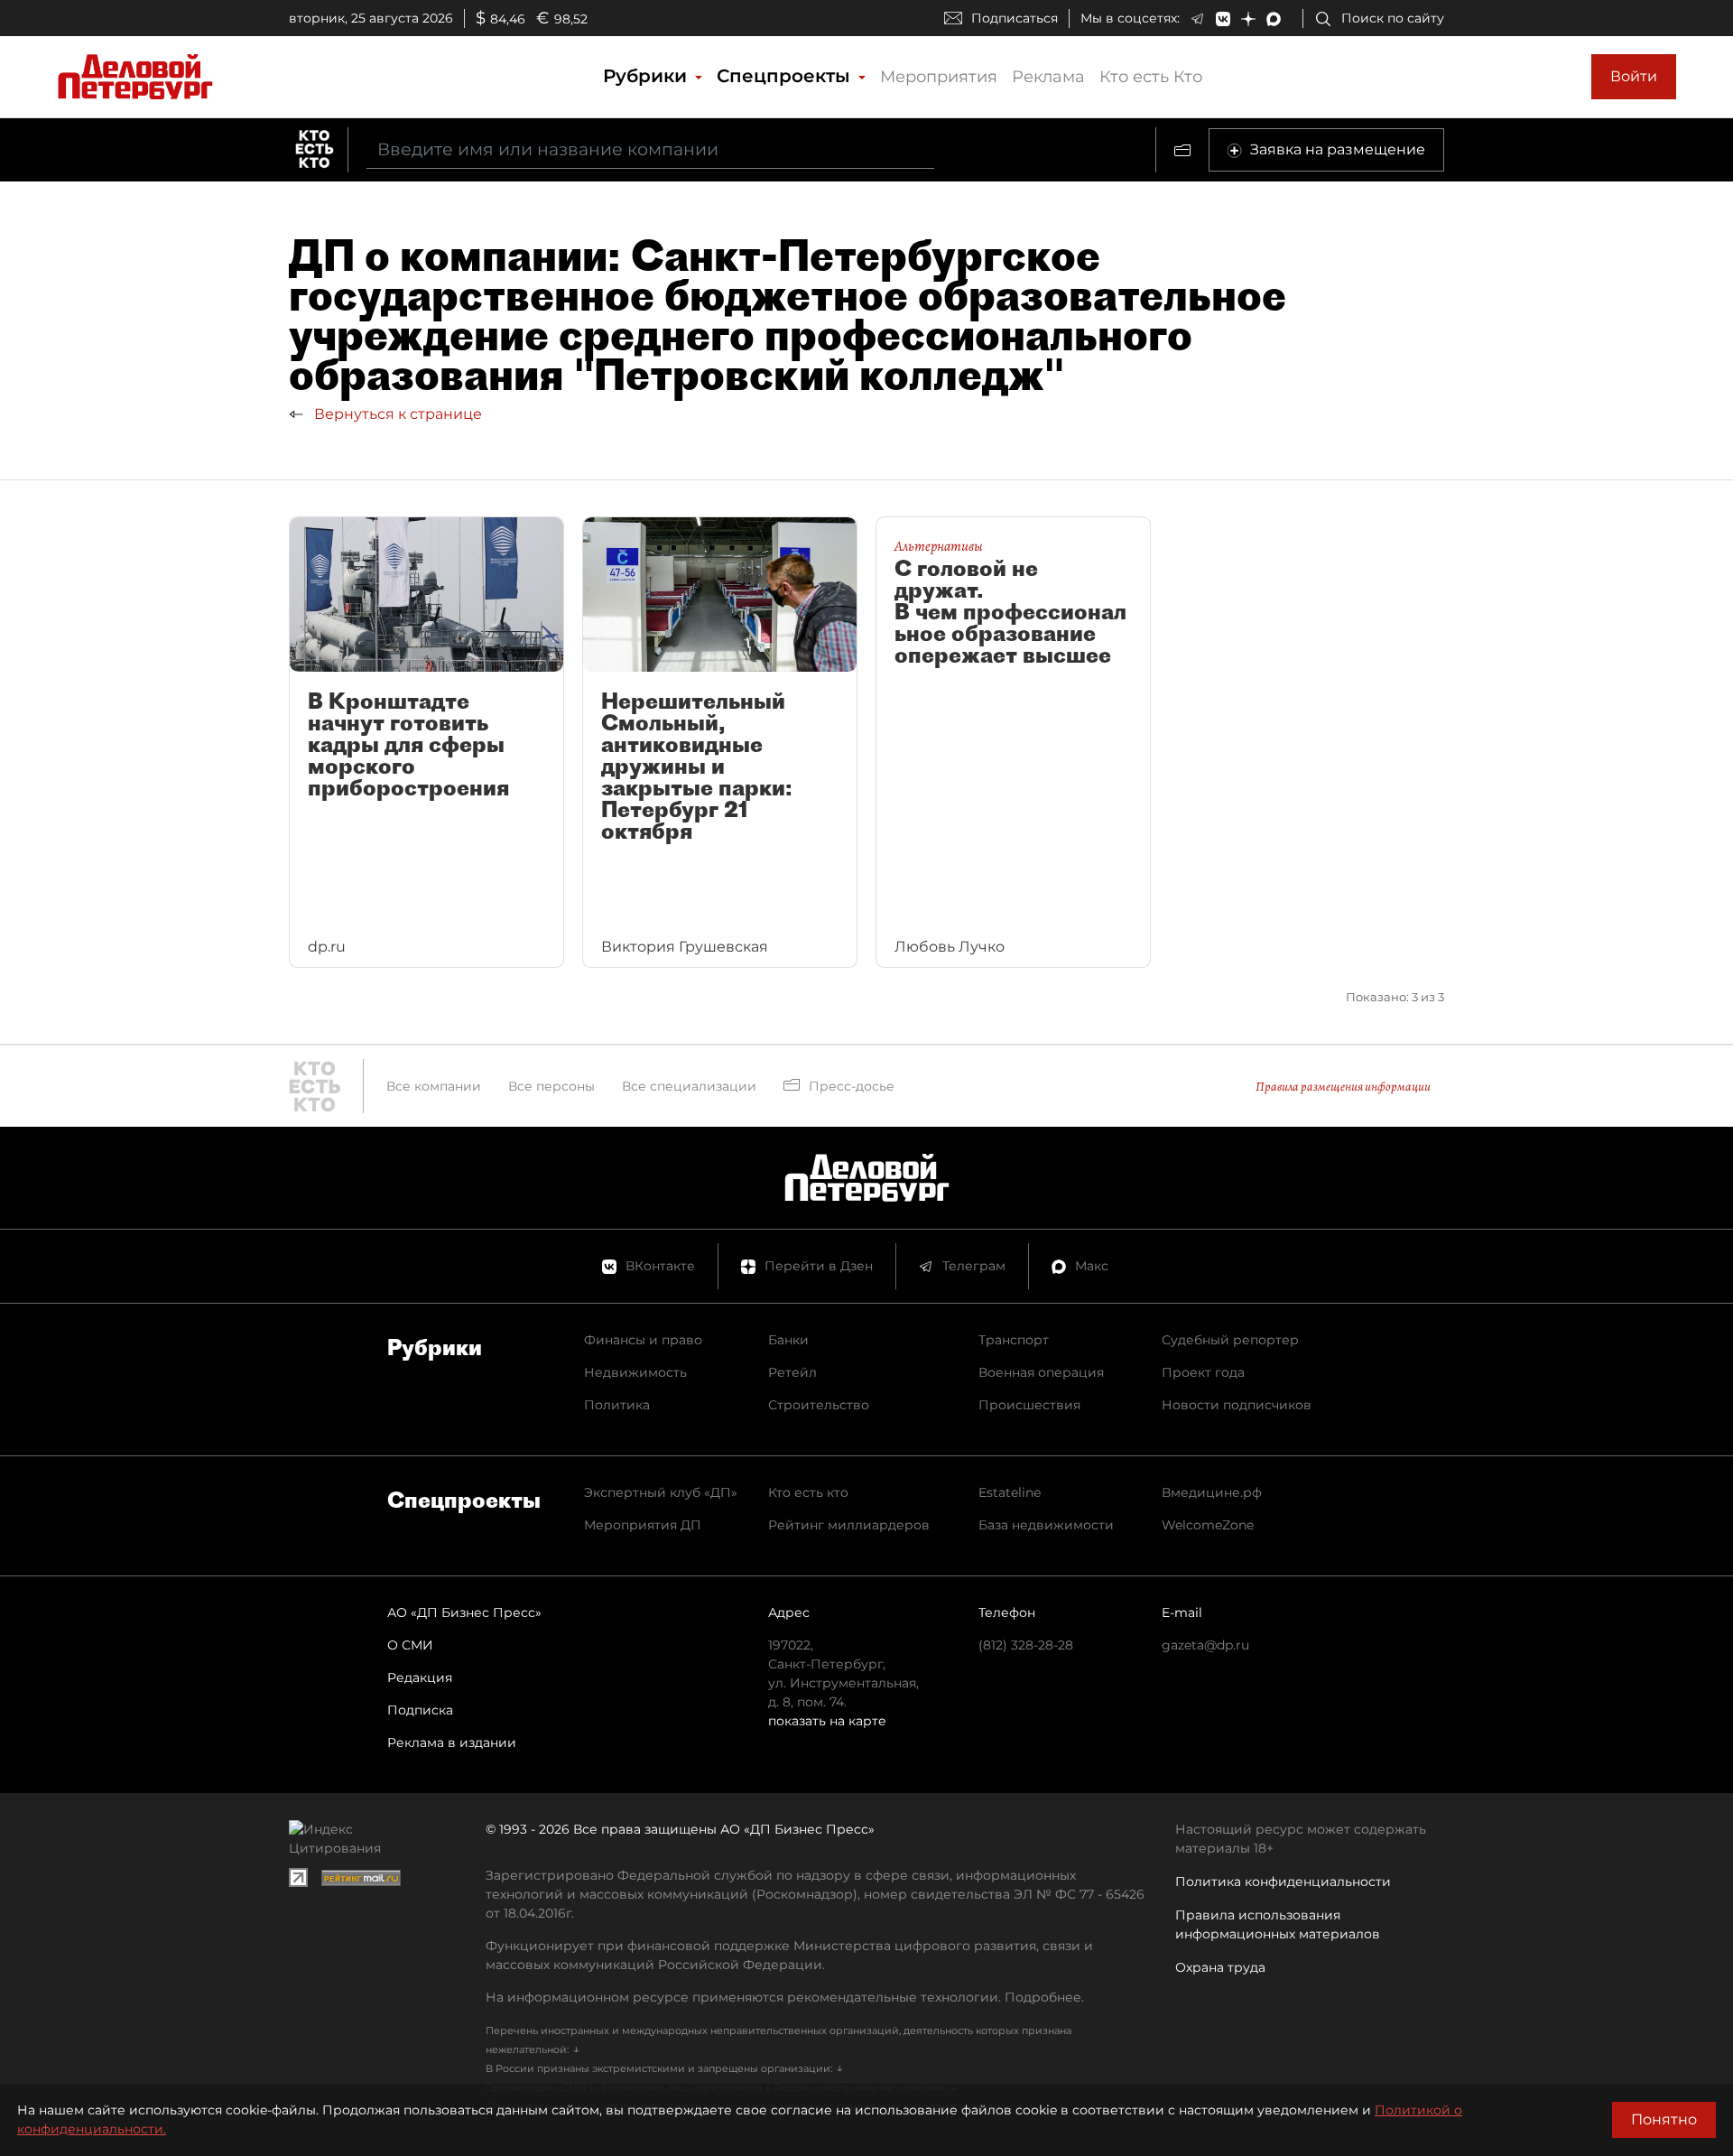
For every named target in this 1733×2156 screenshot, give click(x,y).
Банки (788, 1340)
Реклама (1048, 77)
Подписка (420, 1710)
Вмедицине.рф (1212, 1492)
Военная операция (1041, 1372)
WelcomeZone (1208, 1525)
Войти (1634, 76)
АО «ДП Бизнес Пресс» (464, 1612)
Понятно (1664, 2119)
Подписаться (1015, 18)
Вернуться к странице (396, 414)
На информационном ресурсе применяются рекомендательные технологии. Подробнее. (785, 1997)
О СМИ (410, 1645)
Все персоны (551, 1086)
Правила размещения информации (1343, 1087)
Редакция (420, 1677)
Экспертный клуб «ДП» (661, 1492)
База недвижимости (1046, 1525)
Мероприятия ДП (643, 1525)
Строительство (819, 1405)
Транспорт (1014, 1340)
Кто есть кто (808, 1492)
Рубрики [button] (648, 76)
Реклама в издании (452, 1742)
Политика (617, 1405)
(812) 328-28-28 (1026, 1645)
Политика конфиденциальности (1283, 1882)
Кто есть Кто (1151, 77)
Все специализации (689, 1086)
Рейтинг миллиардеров (849, 1525)
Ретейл (792, 1372)
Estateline (1010, 1492)
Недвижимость (635, 1372)
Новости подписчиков (1237, 1405)
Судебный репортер (1230, 1340)
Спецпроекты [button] (786, 76)
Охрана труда (1220, 1967)
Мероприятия (939, 77)
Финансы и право (643, 1340)
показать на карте (827, 1721)
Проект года (1203, 1372)
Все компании (434, 1086)
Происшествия (1029, 1405)
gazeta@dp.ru (1205, 1645)
